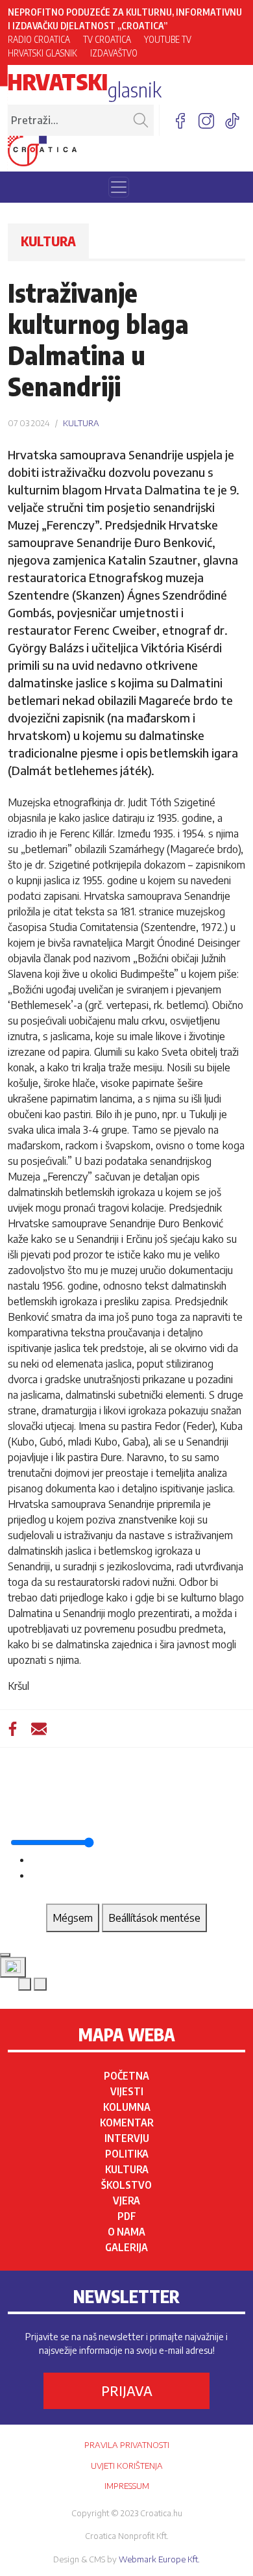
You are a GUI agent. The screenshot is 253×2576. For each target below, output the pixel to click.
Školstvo (126, 2185)
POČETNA (126, 2076)
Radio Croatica (39, 39)
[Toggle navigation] (119, 187)
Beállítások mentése (154, 1918)
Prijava (127, 2391)
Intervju (127, 2138)
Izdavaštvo (114, 53)
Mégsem (73, 1918)
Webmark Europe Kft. (159, 2559)
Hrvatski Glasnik (42, 53)
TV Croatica (107, 39)
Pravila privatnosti (127, 2445)
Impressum (127, 2486)
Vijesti (127, 2091)
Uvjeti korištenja (127, 2466)
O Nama (126, 2232)
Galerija (126, 2247)
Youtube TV (168, 39)
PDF (127, 2216)
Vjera (126, 2200)
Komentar (127, 2123)
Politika (127, 2154)
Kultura (127, 2169)
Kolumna (127, 2107)
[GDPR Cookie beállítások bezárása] (5, 1955)
